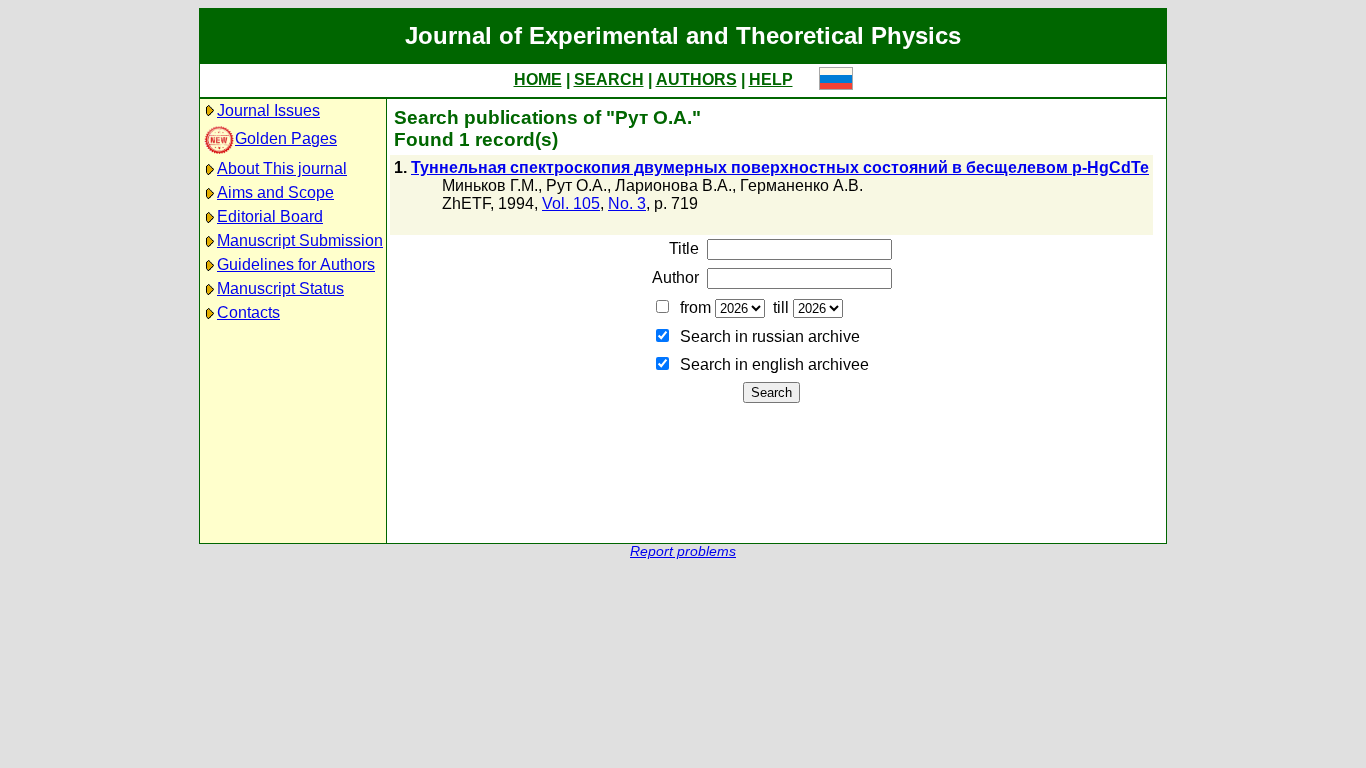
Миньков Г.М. (490, 185)
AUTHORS (696, 79)
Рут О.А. (576, 185)
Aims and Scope (275, 192)
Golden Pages (286, 138)
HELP (771, 79)
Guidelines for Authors (296, 264)
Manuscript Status (280, 288)
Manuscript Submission (300, 240)
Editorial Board (270, 216)
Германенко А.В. (801, 185)
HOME (538, 79)
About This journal (282, 168)
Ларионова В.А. (673, 185)
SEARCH (609, 79)
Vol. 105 (571, 203)
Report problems (683, 551)
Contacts (248, 312)
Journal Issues (268, 110)
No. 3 (627, 203)
